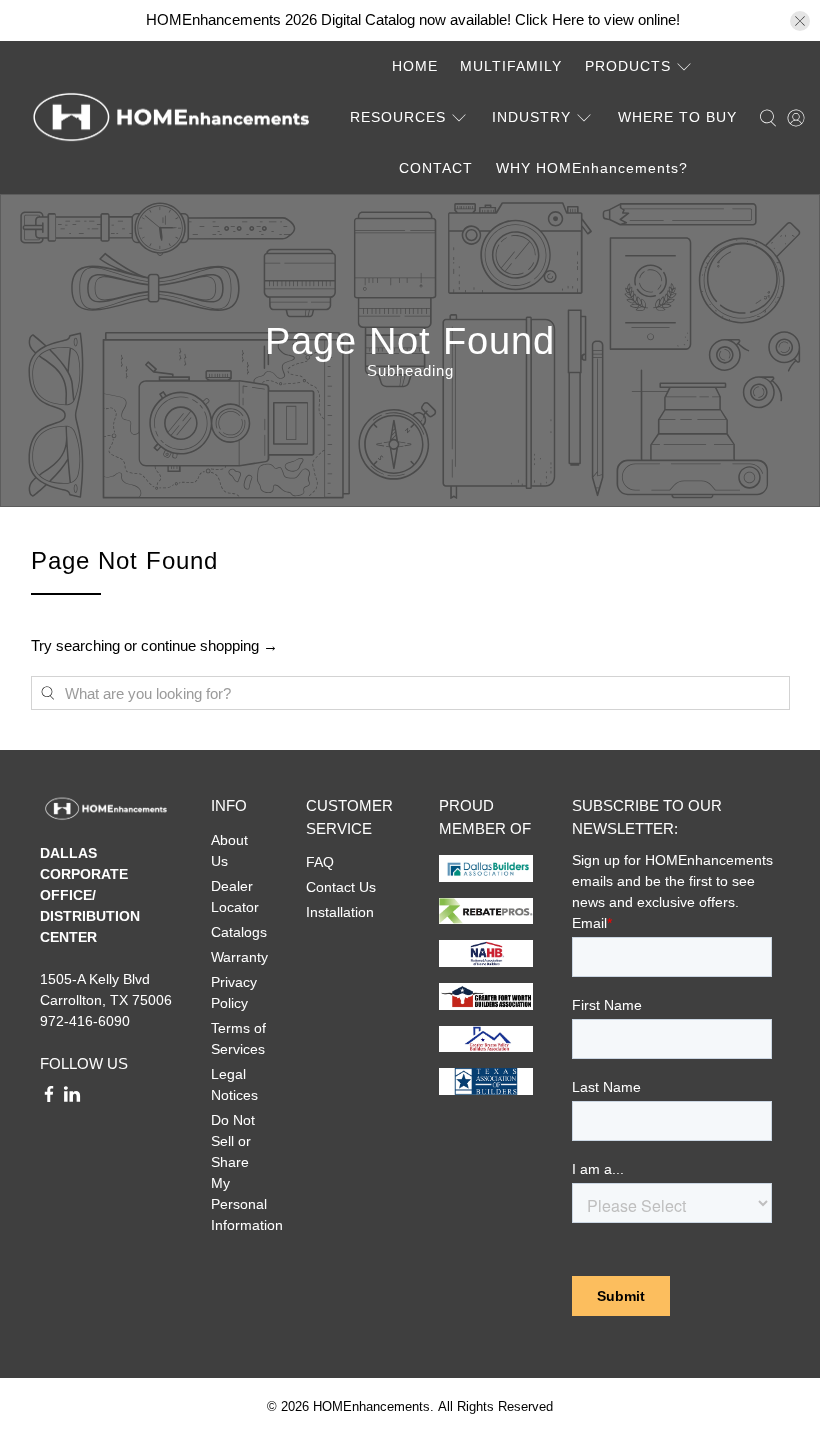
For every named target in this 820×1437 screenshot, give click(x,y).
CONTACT (436, 168)
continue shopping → (209, 645)
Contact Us (341, 887)
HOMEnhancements (371, 1407)
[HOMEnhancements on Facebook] (49, 1098)
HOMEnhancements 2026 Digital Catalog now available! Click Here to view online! (413, 19)
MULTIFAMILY (511, 66)
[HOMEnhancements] (171, 118)
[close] (800, 21)
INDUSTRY (531, 117)
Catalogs (239, 932)
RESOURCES (398, 117)
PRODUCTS (628, 66)
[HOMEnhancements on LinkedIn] (72, 1098)
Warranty (239, 957)
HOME (415, 66)
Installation (340, 912)
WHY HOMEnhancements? (592, 168)
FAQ (320, 862)
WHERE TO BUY (677, 117)
